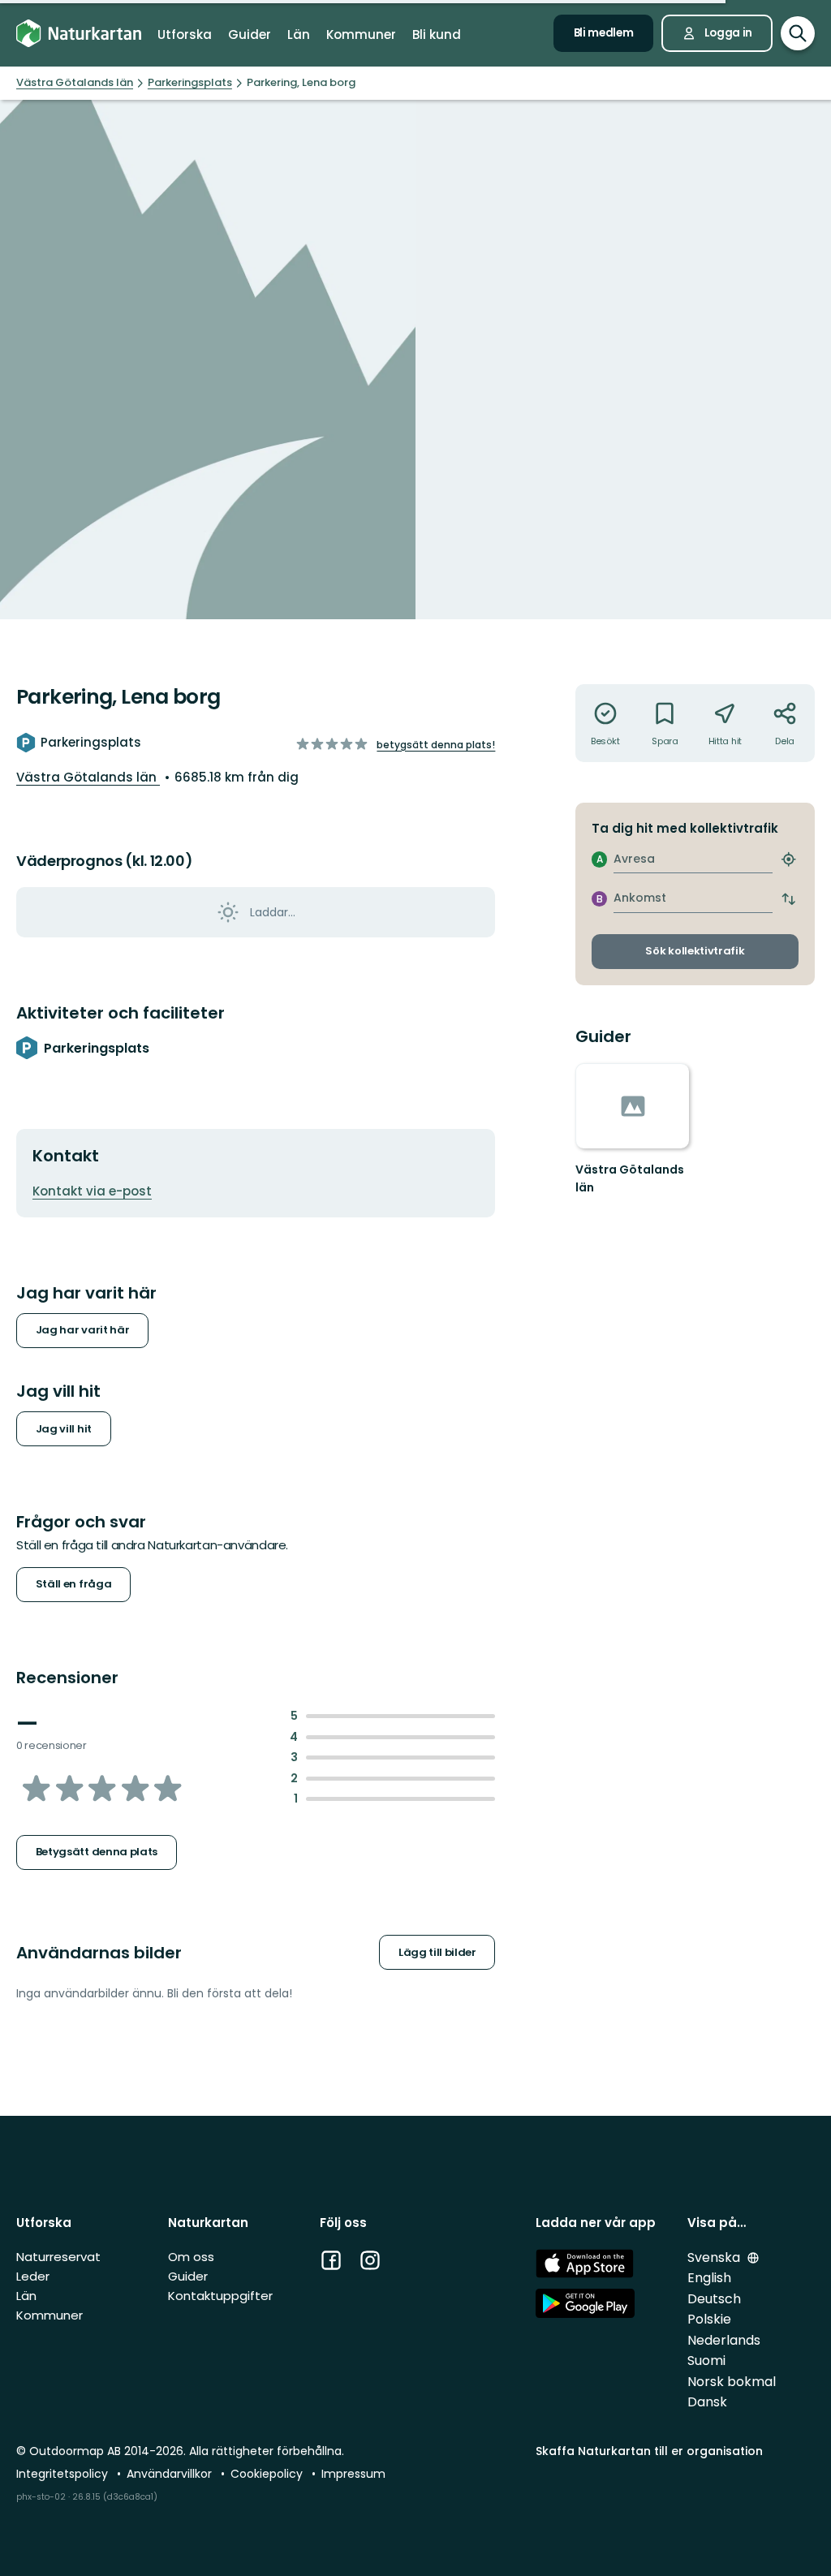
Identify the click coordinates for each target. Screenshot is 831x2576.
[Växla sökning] (798, 33)
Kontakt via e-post (92, 1191)
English (709, 2278)
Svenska (715, 2257)
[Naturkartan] (79, 33)
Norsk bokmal (732, 2382)
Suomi (706, 2361)
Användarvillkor (171, 2474)
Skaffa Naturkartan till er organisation (649, 2451)
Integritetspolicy (64, 2474)
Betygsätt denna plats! (436, 745)
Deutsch (714, 2299)
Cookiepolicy (268, 2474)
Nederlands (724, 2340)
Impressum (353, 2474)
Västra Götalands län (88, 777)
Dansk (707, 2402)
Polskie (709, 2319)
